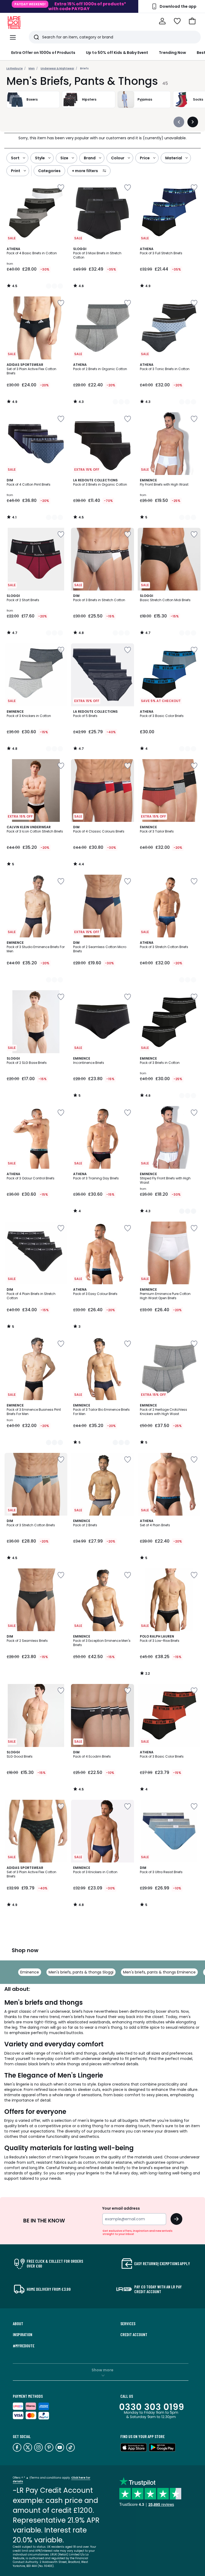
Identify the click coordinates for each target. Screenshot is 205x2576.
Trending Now (172, 53)
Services (128, 2324)
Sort (15, 158)
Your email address (121, 2208)
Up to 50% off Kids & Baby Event (117, 53)
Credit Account (134, 2335)
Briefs (84, 68)
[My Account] (162, 21)
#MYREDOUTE (24, 2346)
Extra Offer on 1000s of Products (43, 53)
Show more (102, 2370)
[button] (192, 21)
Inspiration (23, 2335)
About (18, 2324)
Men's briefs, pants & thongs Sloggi (81, 1972)
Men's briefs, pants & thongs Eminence (159, 1972)
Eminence (30, 1972)
